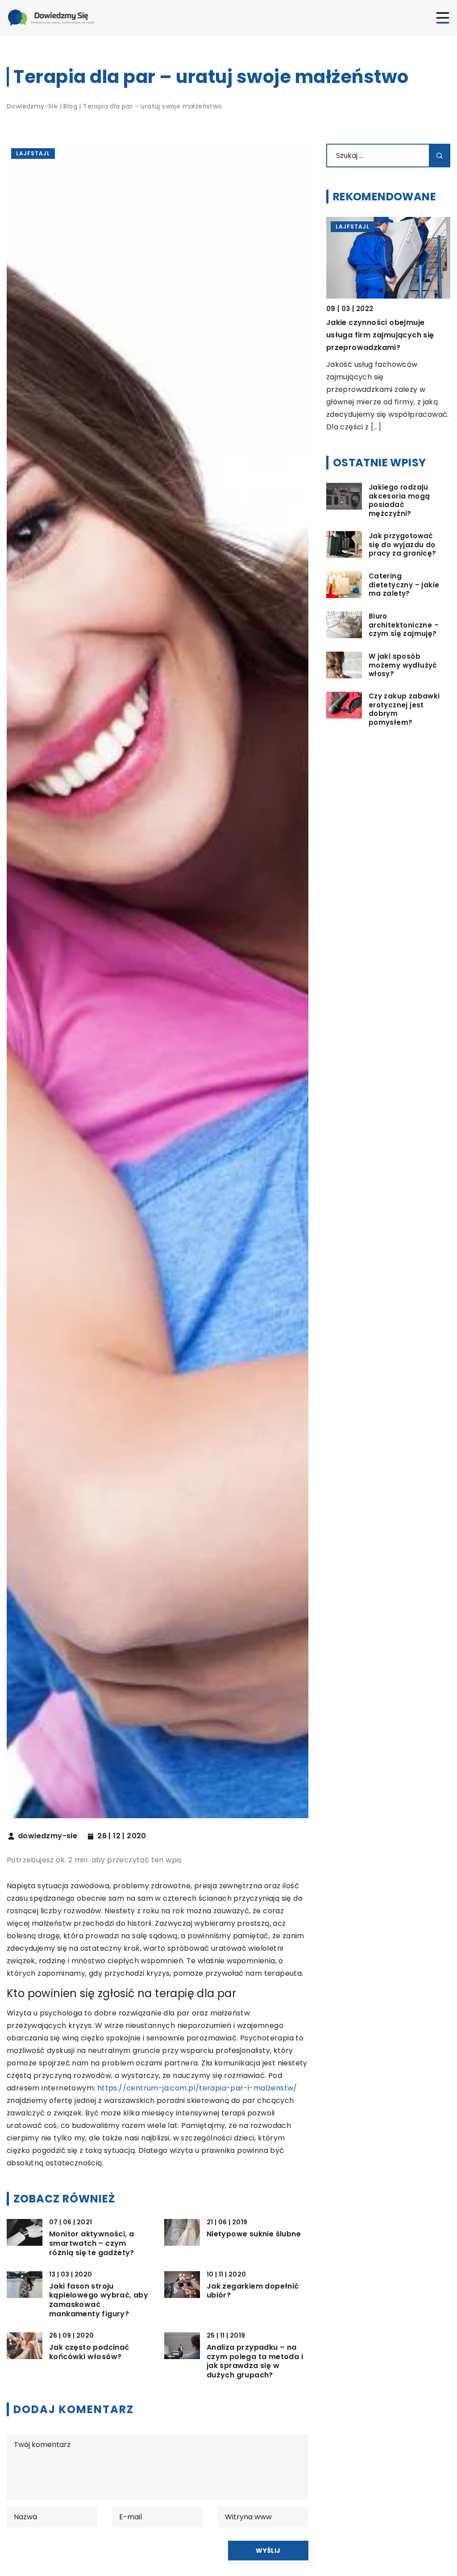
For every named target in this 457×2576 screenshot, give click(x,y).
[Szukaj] (440, 156)
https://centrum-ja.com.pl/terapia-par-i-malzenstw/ (197, 2088)
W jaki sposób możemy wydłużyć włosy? (403, 665)
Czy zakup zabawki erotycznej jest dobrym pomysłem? (404, 709)
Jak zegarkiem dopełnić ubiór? (253, 2291)
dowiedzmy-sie (48, 1836)
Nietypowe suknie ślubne (254, 2234)
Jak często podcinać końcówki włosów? (89, 2352)
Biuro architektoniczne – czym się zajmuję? (404, 625)
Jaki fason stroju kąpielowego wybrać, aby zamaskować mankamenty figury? (99, 2300)
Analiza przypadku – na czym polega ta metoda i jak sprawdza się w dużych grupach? (255, 2362)
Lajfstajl (33, 153)
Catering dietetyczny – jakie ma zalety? (404, 585)
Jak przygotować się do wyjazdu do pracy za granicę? (403, 545)
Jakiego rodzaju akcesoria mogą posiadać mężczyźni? (399, 500)
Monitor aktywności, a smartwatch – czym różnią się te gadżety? (92, 2244)
